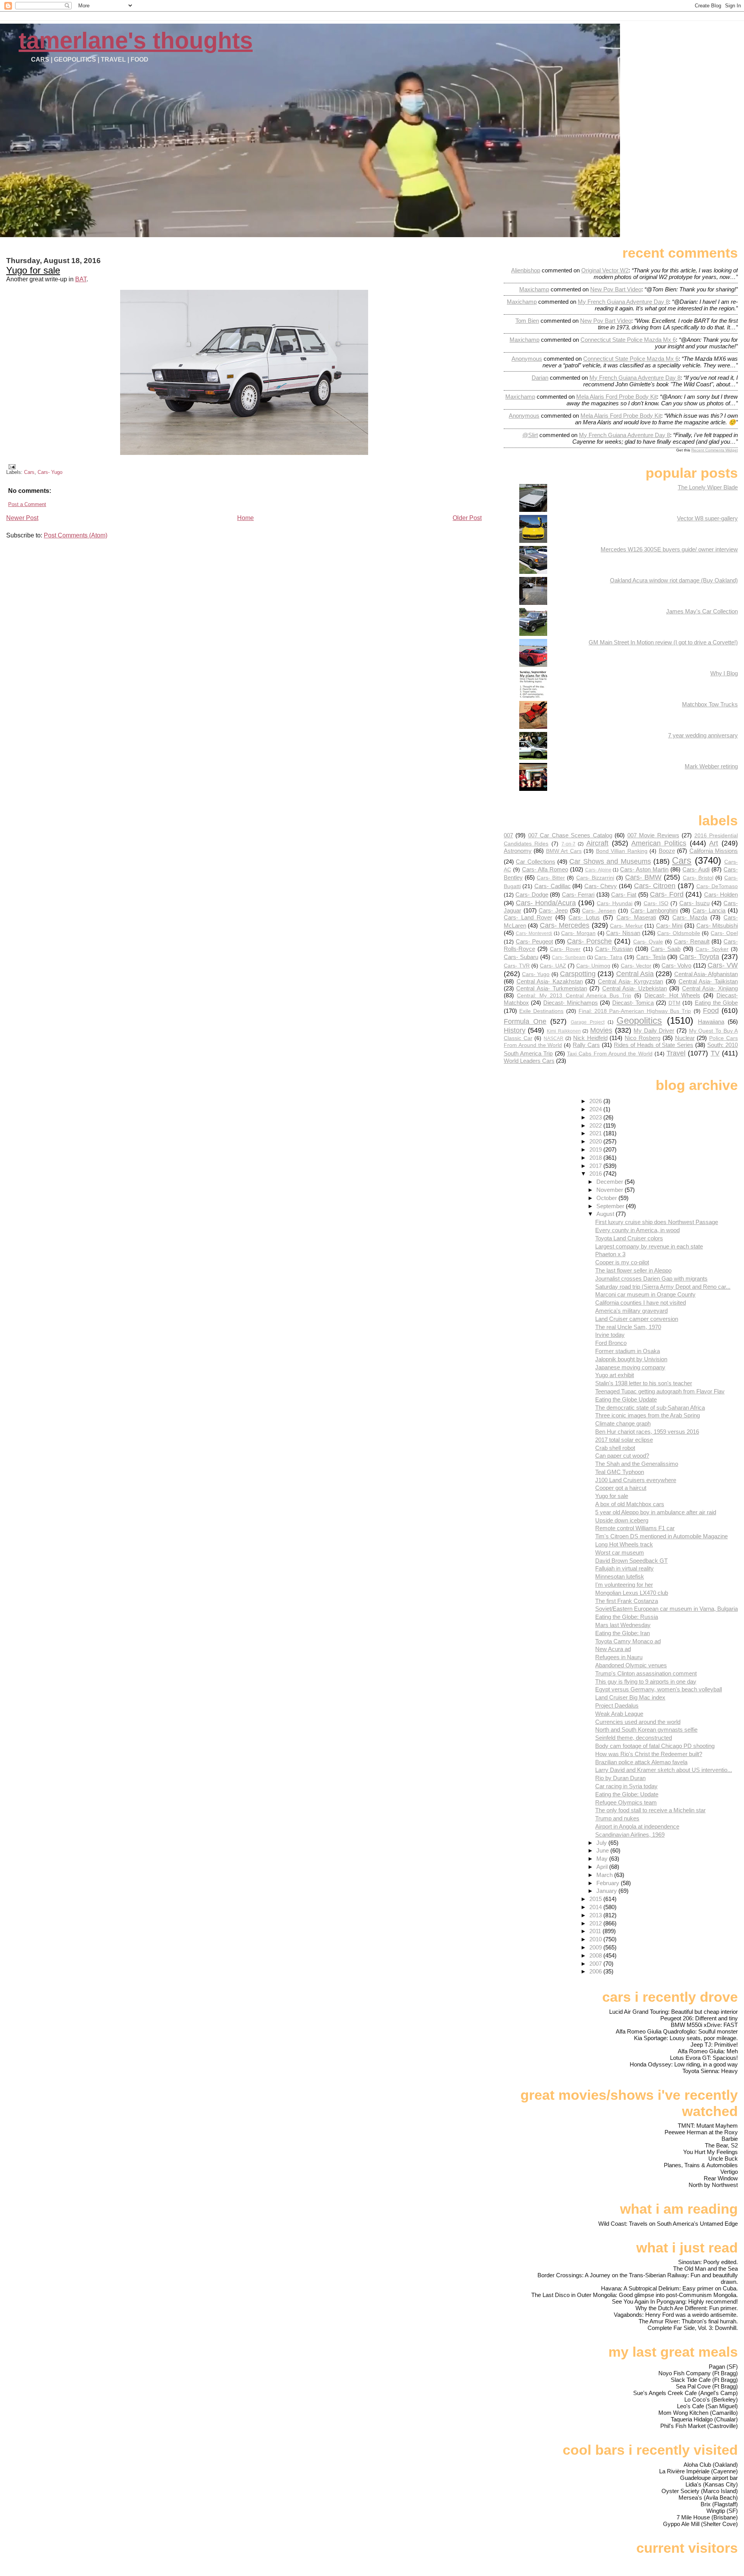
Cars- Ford (666, 894)
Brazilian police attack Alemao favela (641, 1762)
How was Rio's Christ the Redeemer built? (649, 1754)
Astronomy (518, 851)
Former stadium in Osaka (628, 1351)
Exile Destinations (541, 1011)
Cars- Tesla (651, 957)
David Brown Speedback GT (631, 1561)
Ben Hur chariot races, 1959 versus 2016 (647, 1432)
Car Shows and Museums (610, 861)
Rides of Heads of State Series (654, 1045)
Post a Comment (27, 504)
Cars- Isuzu (694, 903)
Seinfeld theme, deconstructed (634, 1738)
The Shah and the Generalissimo (637, 1464)
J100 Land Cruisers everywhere (636, 1480)
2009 (596, 1947)
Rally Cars (586, 1045)
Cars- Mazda (690, 917)
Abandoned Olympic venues (631, 1665)
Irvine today (610, 1335)
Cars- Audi (696, 869)
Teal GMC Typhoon (620, 1472)
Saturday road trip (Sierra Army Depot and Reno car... (663, 1287)
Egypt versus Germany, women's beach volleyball (659, 1689)
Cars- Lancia (709, 910)
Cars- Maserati (636, 917)
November (611, 1190)
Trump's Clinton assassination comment (646, 1673)
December (611, 1182)
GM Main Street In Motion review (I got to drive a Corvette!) (663, 642)
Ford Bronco (611, 1343)
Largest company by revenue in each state (649, 1246)
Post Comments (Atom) (76, 535)
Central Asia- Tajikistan (708, 981)
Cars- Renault (692, 941)
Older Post (467, 518)
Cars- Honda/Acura (546, 903)
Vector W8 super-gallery (707, 518)
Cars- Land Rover (528, 917)
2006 (596, 1971)
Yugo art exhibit (615, 1375)
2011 (596, 1931)
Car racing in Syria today (626, 1786)
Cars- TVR (517, 966)
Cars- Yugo (50, 472)
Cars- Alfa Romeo (545, 869)
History (515, 1030)
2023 (596, 1117)
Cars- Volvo (676, 965)
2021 (596, 1133)
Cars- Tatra (608, 957)
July (602, 1843)
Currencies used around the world (638, 1722)
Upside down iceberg (622, 1520)
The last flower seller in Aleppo (633, 1270)
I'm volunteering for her (624, 1585)
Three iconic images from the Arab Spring (648, 1415)
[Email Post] (11, 466)
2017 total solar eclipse (624, 1440)
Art (714, 843)
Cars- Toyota (699, 957)
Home (245, 518)
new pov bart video (616, 289)
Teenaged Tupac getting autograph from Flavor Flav (660, 1391)
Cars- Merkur (626, 926)
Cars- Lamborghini (654, 910)
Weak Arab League (619, 1714)
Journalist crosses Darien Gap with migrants (651, 1279)
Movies (601, 1030)
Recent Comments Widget (715, 450)
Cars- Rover (565, 949)
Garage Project (588, 1022)
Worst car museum (620, 1552)
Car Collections (535, 862)
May (603, 1859)
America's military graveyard (631, 1311)
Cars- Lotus (584, 917)
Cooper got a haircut (621, 1488)
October (607, 1198)
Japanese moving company (630, 1367)
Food (711, 1010)
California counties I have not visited (641, 1303)
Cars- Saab (666, 949)
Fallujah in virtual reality (624, 1568)
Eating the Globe (716, 1003)
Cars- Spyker (712, 949)
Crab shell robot (615, 1448)
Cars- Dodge (532, 895)
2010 (596, 1939)
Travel (676, 1053)
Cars (29, 472)
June (603, 1850)
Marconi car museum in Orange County (645, 1294)
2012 (596, 1923)
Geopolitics (639, 1020)
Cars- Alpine (598, 870)
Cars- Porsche (589, 941)
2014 (596, 1907)
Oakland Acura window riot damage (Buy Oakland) (674, 580)
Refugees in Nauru (619, 1657)
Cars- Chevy (601, 886)
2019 (596, 1149)
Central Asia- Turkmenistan (551, 988)
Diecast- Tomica (633, 1003)
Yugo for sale (33, 270)
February (609, 1883)
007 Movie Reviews (653, 835)
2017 (596, 1166)
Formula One (525, 1021)
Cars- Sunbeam (569, 957)
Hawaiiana (711, 1022)
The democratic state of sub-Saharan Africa (650, 1408)
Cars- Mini (669, 926)
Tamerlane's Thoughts (136, 40)
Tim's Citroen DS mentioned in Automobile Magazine (661, 1536)
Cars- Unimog (593, 966)
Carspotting (578, 974)
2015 (596, 1899)
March (605, 1875)
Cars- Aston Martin (644, 869)
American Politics (659, 843)
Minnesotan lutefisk (620, 1576)
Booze (667, 851)
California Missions (714, 851)
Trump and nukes (617, 1818)
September (611, 1206)
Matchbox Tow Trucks (710, 704)
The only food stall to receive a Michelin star (650, 1810)
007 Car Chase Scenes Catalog (570, 835)
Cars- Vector (636, 966)
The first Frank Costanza (627, 1601)
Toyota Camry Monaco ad (628, 1641)
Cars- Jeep (553, 910)
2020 (596, 1141)
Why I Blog (724, 673)
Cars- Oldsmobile (679, 933)
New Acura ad (613, 1649)
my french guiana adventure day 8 (623, 302)
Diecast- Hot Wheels (672, 995)
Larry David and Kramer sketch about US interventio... (664, 1770)
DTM (674, 1003)
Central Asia (635, 974)
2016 (596, 1173)
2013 (596, 1915)
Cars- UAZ (553, 966)
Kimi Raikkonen (564, 1031)
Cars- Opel (724, 933)
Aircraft (597, 843)
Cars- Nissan (623, 933)
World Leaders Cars (529, 1061)
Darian (540, 378)
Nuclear (685, 1038)
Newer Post (22, 518)
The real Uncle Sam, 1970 (628, 1327)
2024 (596, 1109)
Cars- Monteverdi (534, 933)
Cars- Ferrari (578, 895)
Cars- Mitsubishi (717, 926)
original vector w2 (605, 270)
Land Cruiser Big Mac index (630, 1697)
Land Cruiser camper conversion (637, 1319)
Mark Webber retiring (711, 766)
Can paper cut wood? (622, 1456)
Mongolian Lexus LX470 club (632, 1593)
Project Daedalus (617, 1706)
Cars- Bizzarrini (595, 878)
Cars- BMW (643, 877)
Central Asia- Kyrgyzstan (630, 981)
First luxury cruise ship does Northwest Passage (657, 1222)
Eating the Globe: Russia (627, 1617)
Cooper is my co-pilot (622, 1262)
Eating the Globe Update (626, 1399)
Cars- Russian (614, 949)
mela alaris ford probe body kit (617, 397)
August (606, 1214)
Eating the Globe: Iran (623, 1633)
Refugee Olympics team (626, 1802)
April (603, 1867)
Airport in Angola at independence (637, 1826)
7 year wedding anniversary (703, 735)
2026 (596, 1101)
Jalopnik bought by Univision (631, 1359)
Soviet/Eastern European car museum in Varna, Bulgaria (666, 1609)
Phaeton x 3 (610, 1254)
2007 (596, 1964)
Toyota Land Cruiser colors (629, 1238)
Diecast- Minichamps (571, 1003)
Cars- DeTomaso (717, 886)
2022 (596, 1125)
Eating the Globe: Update (627, 1794)
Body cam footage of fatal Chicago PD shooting (655, 1746)
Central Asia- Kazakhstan (550, 981)
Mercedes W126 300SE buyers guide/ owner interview (669, 549)
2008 (596, 1955)
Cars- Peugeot (534, 941)
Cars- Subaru (521, 957)
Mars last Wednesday (623, 1625)
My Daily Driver (654, 1031)
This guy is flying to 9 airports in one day (646, 1681)
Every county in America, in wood (637, 1230)
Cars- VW (723, 965)
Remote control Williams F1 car (635, 1528)
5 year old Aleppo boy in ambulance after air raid (656, 1512)
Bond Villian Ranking (622, 851)
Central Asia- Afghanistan (706, 974)
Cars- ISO (656, 903)
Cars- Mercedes (565, 925)
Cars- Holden (721, 895)
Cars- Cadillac (553, 886)
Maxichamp (534, 289)
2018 (596, 1158)
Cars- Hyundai (615, 903)
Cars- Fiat (624, 895)
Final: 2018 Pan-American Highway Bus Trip (635, 1011)
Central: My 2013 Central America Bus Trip (574, 996)
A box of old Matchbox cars (630, 1504)
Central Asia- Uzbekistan (635, 988)
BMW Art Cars (564, 851)
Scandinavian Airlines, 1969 (630, 1835)
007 (508, 835)
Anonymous (527, 359)
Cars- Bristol (698, 878)
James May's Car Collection (702, 611)
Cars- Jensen (599, 911)
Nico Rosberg (642, 1038)
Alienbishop (526, 270)
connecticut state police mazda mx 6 (628, 340)
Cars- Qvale (648, 942)
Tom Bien (527, 321)
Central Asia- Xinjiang (710, 988)
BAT (81, 279)
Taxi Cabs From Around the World (610, 1054)
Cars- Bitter (551, 878)
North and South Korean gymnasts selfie (646, 1730)
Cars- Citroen (655, 886)
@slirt (530, 435)
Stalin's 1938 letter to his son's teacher (644, 1383)
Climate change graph (623, 1423)
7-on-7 (568, 844)
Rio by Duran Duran (620, 1778)
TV (715, 1053)
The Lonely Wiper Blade (708, 487)
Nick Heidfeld (590, 1038)
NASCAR (554, 1038)
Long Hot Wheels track (624, 1544)
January (607, 1891)
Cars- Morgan (578, 933)
